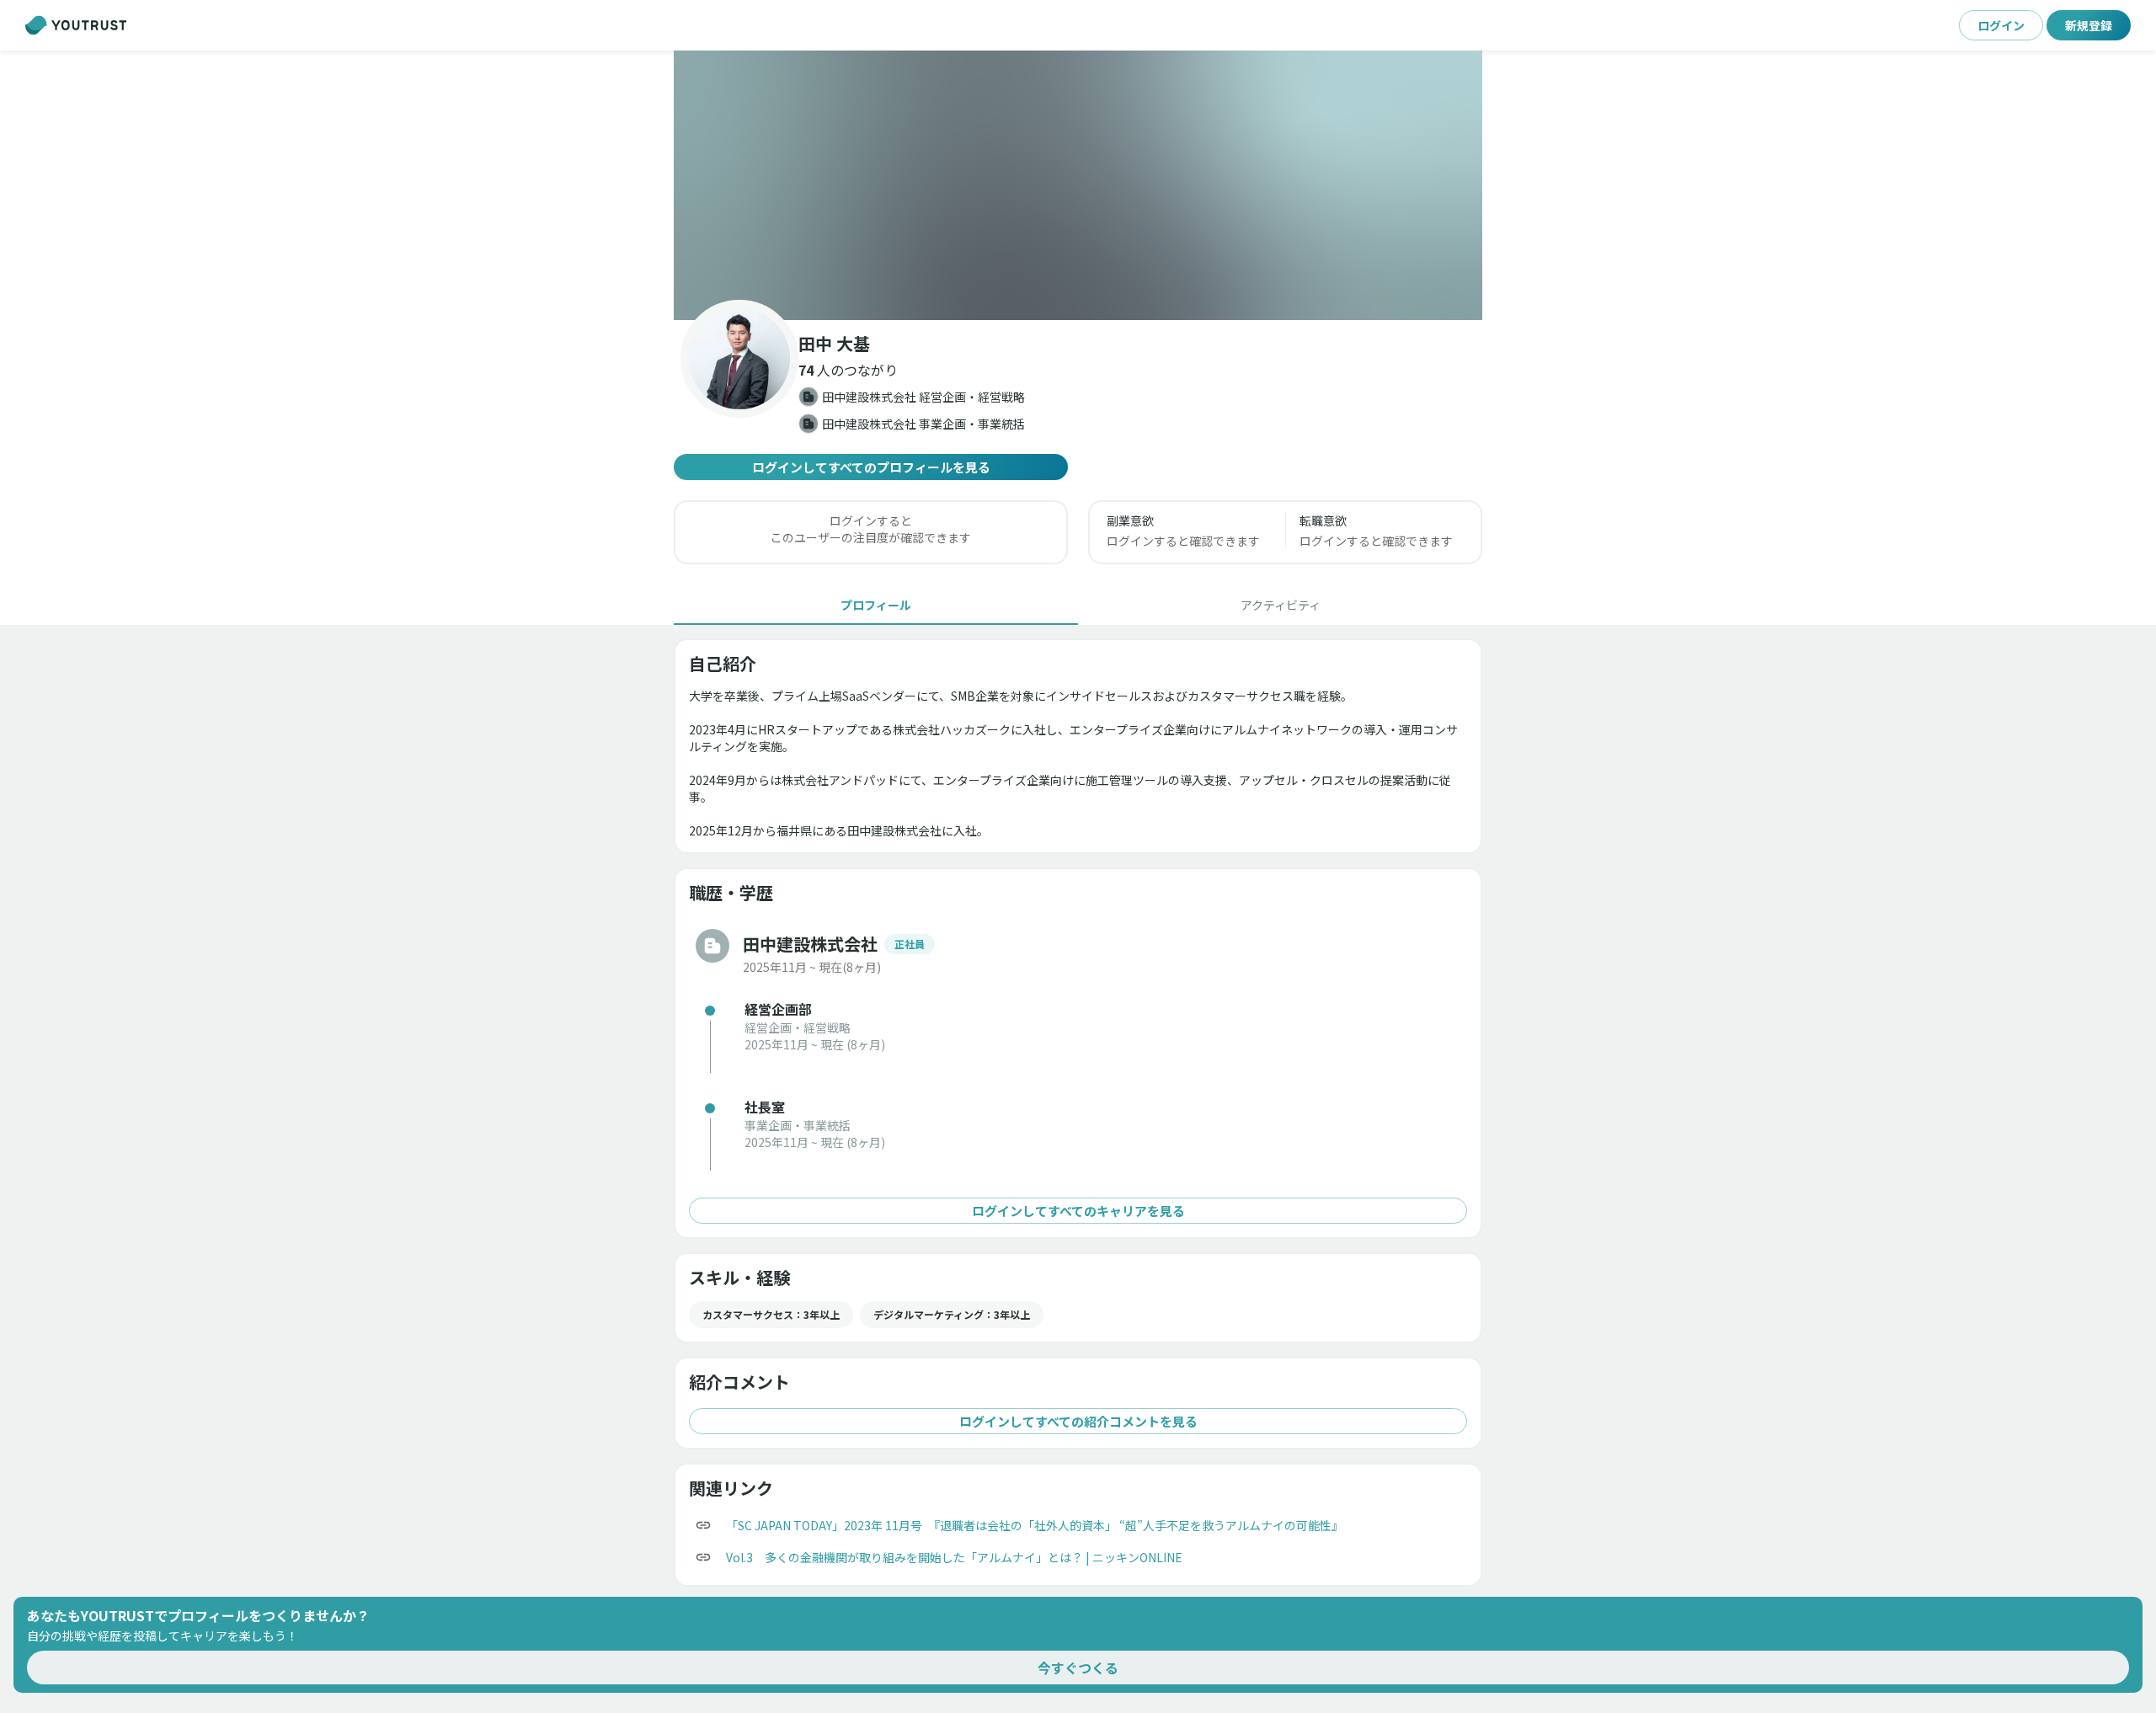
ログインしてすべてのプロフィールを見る (871, 467)
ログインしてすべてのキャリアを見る (1078, 1211)
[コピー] (703, 1525)
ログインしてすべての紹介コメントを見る (1078, 1421)
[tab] (876, 605)
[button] (1078, 185)
